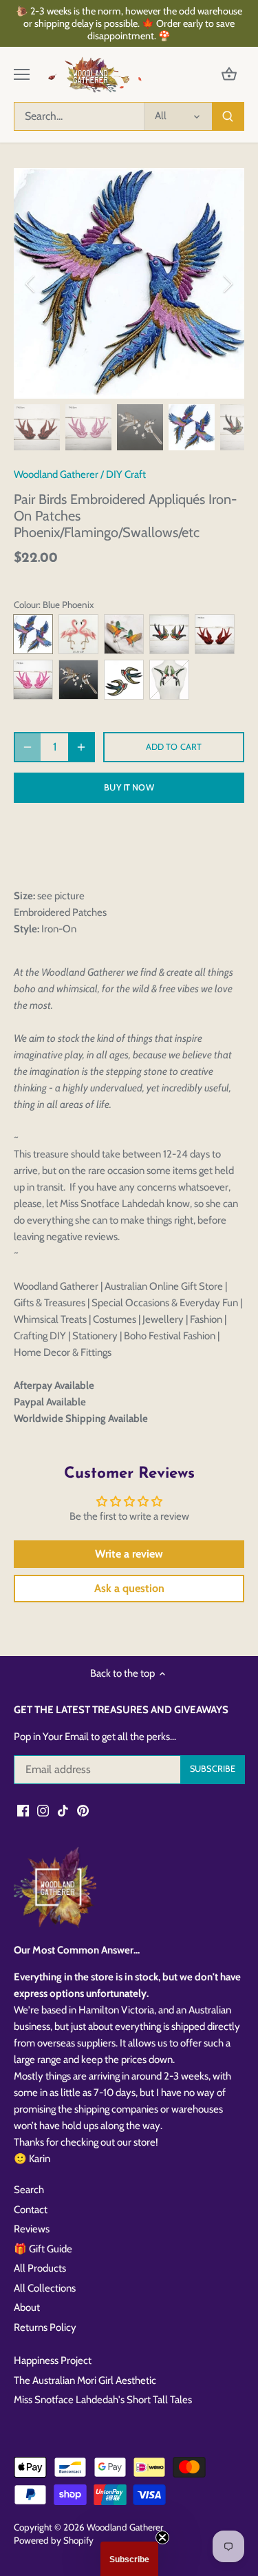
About (27, 2307)
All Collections (45, 2288)
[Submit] (228, 116)
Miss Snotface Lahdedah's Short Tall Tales (103, 2400)
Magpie (78, 680)
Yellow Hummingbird (124, 634)
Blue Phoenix (33, 634)
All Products (40, 2268)
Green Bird (169, 680)
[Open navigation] (22, 74)
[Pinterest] (83, 1811)
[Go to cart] (229, 75)
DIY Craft (126, 474)
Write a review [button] (129, 1554)
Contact (31, 2210)
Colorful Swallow (169, 634)
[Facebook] (23, 1811)
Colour (26, 605)
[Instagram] (43, 1811)
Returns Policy (45, 2327)
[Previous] (31, 284)
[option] (129, 283)
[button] (129, 2559)
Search (29, 2190)
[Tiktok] (63, 1811)
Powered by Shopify (54, 2540)
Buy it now (129, 787)
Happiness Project (53, 2360)
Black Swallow (215, 634)
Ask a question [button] (129, 1588)
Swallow (124, 680)
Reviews (32, 2229)
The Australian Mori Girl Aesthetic (85, 2380)
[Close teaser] (162, 2537)
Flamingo (78, 634)
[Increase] (81, 747)
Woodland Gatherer (56, 474)
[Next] (227, 284)
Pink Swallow (33, 680)
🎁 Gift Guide (43, 2249)
